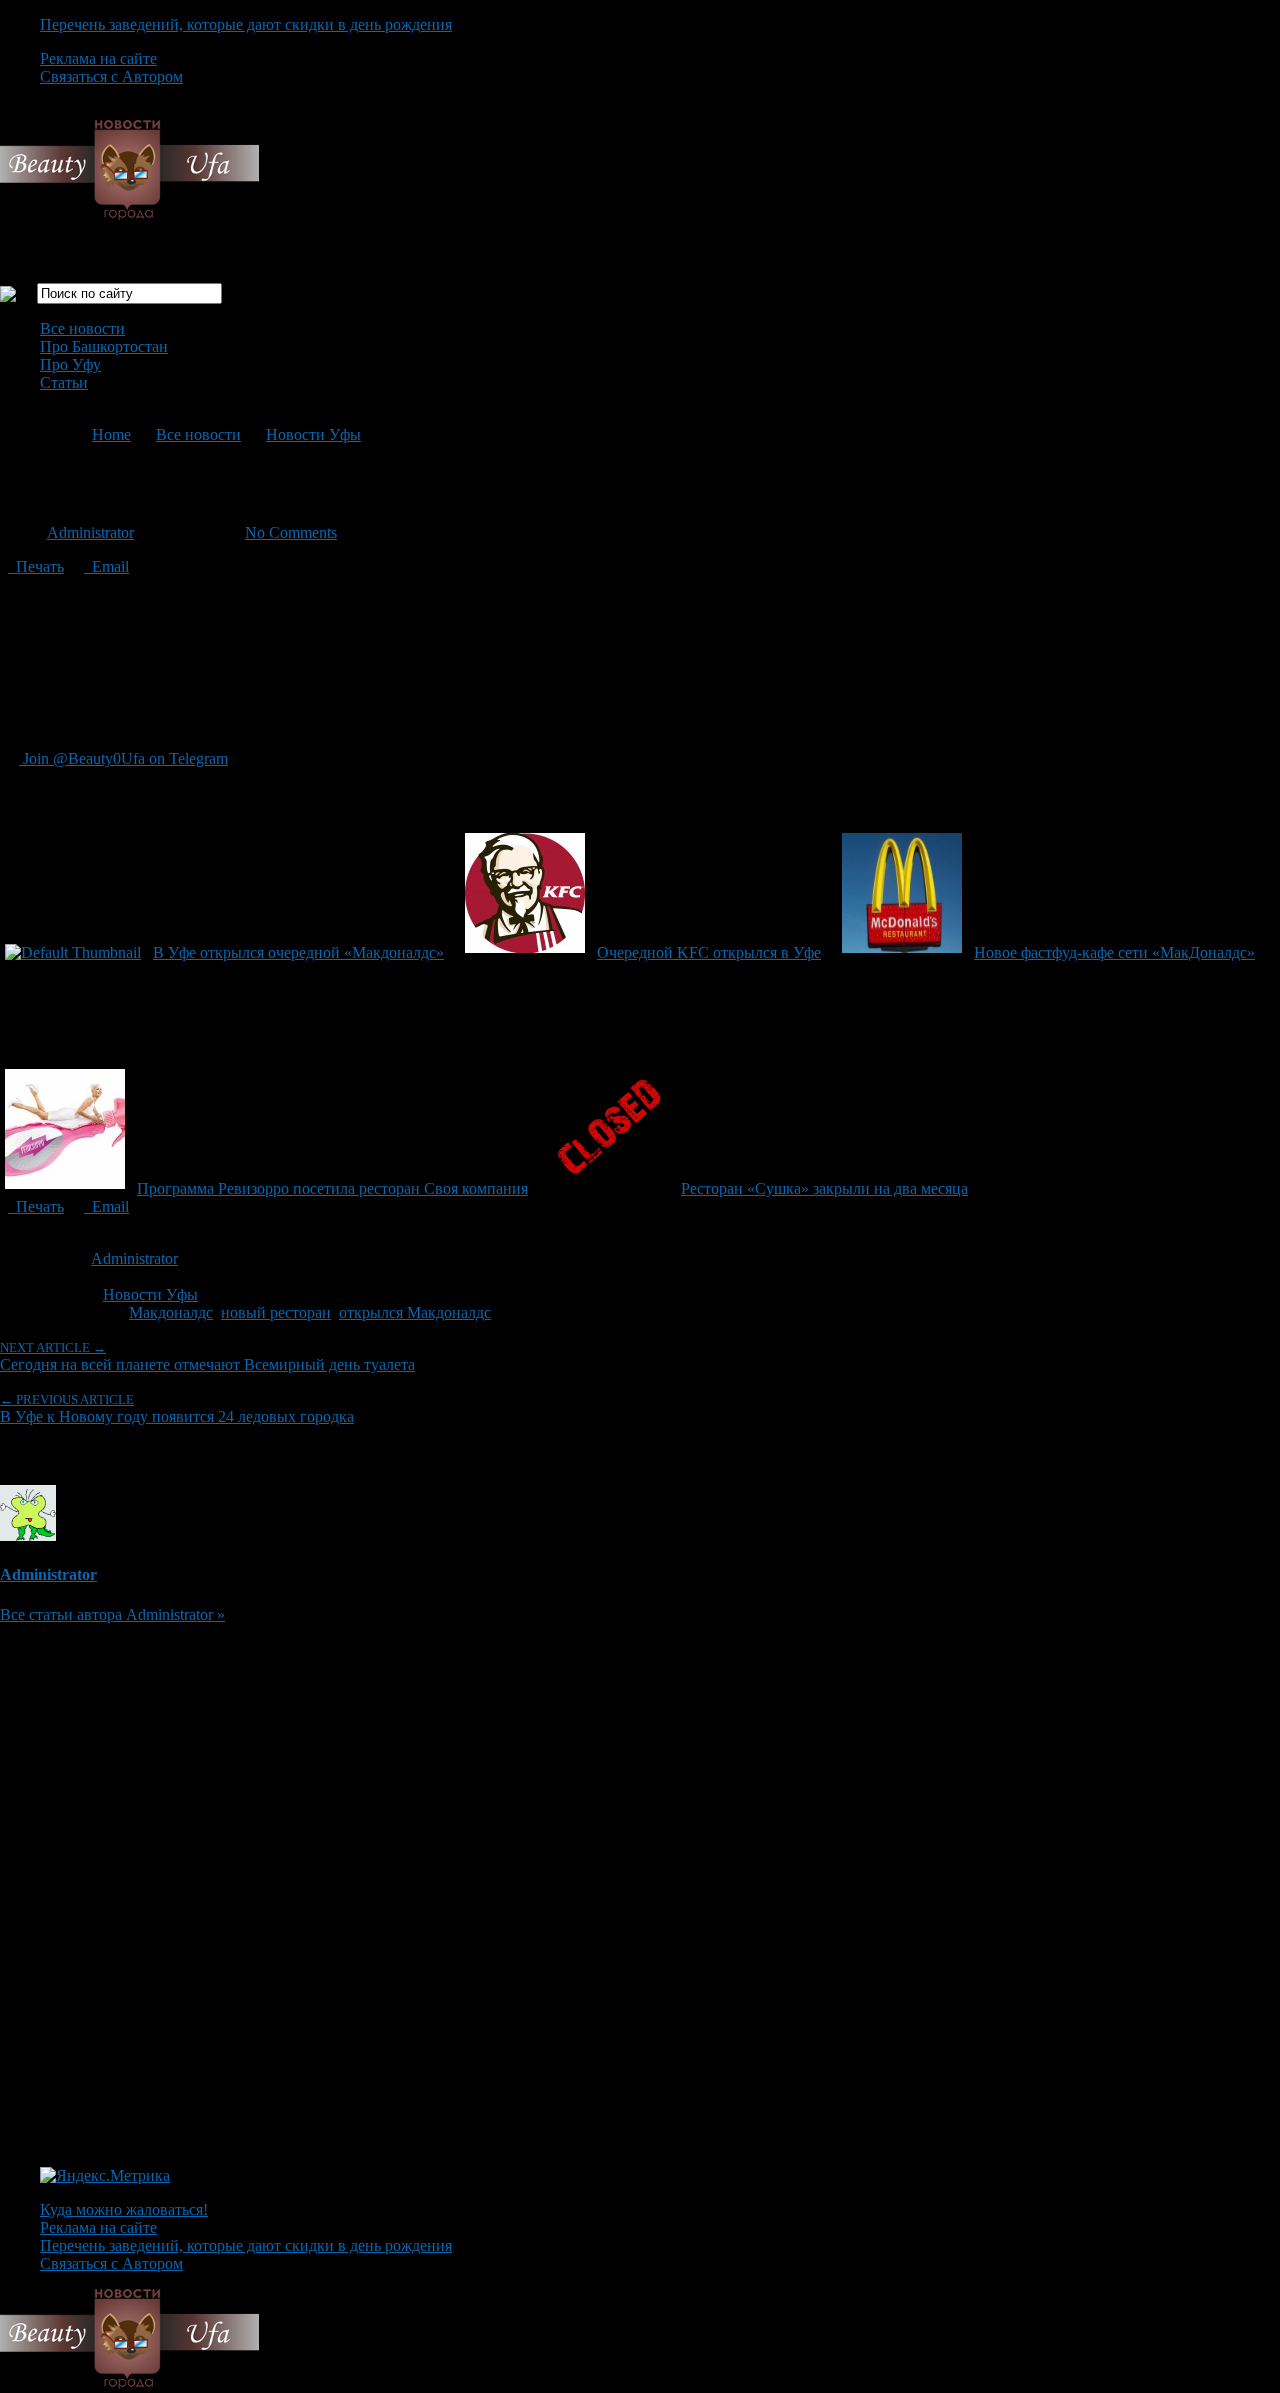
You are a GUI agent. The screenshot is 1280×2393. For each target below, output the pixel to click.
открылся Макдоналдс (415, 1312)
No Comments (291, 532)
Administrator (90, 532)
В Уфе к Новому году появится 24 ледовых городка (177, 1408)
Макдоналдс (171, 1312)
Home (111, 434)
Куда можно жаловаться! (124, 2209)
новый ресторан (276, 1312)
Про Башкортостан (104, 346)
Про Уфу (70, 364)
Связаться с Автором (111, 76)
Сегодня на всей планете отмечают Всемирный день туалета (207, 1356)
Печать (36, 566)
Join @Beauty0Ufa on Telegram (123, 758)
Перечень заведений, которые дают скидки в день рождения (246, 24)
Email (106, 566)
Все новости (82, 328)
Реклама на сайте (98, 58)
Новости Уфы (313, 434)
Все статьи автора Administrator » (112, 1614)
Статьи (64, 382)
